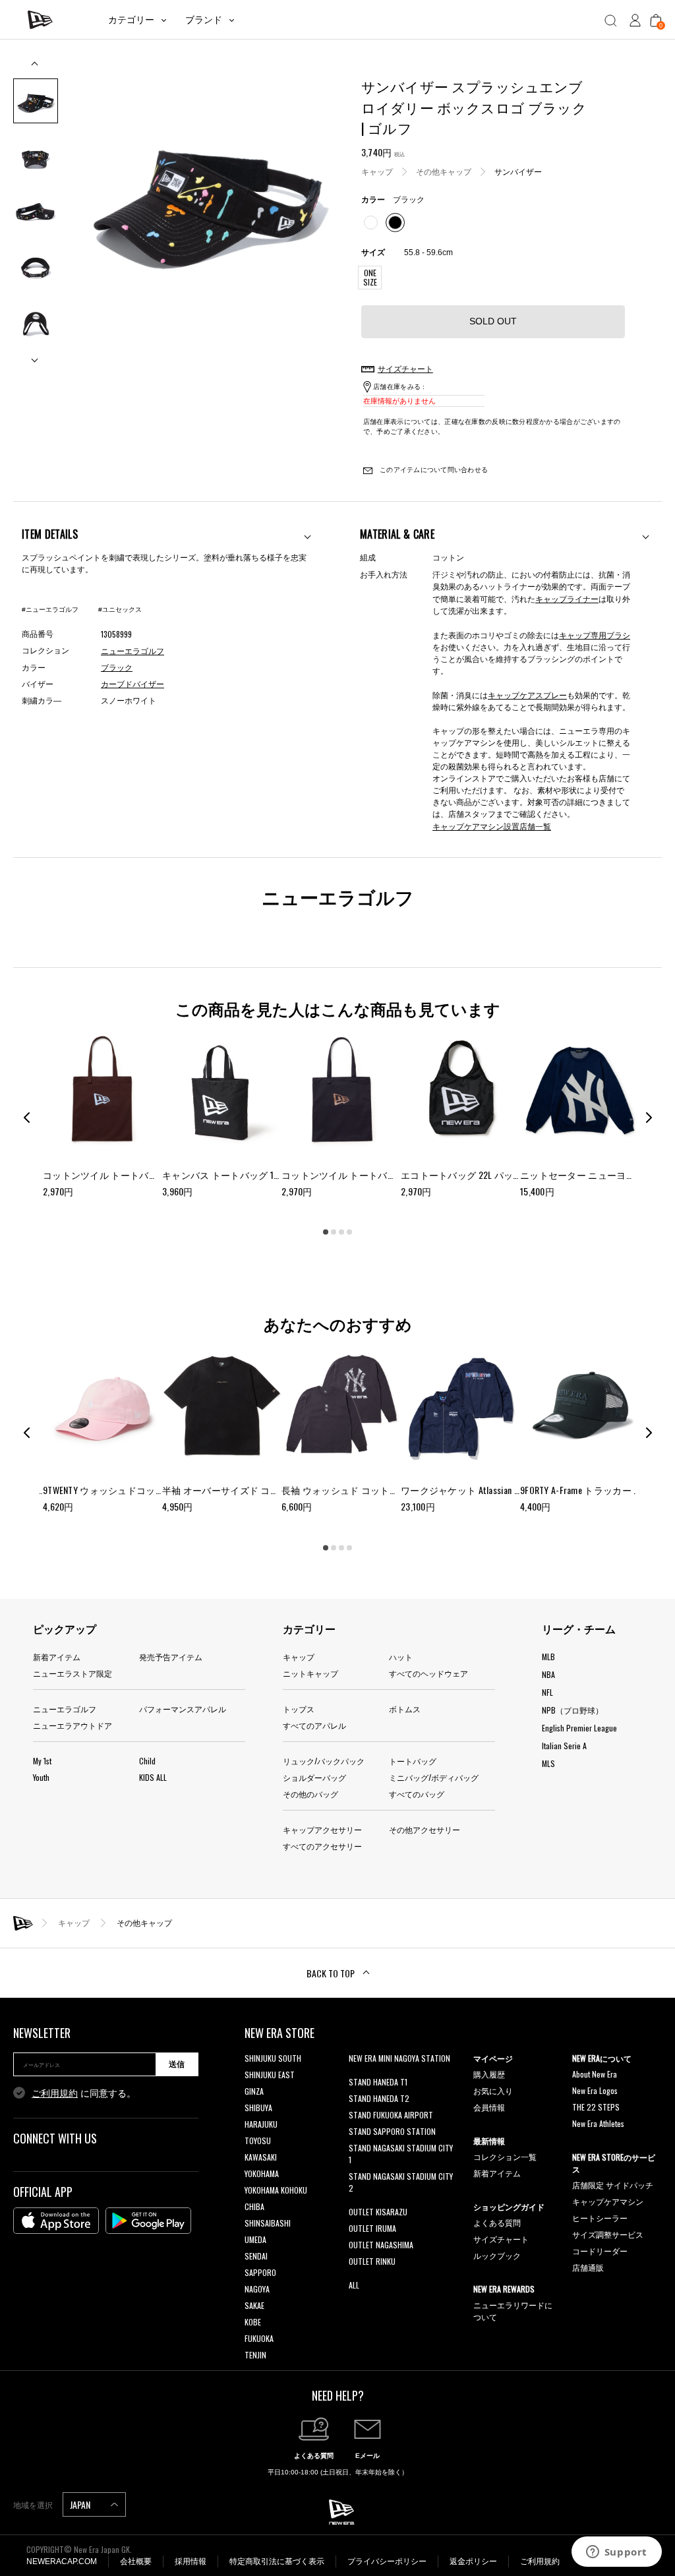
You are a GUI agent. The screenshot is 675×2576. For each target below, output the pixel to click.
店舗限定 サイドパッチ (613, 2185)
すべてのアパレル (314, 1725)
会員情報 (489, 2107)
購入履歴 (489, 2074)
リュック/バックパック (324, 1761)
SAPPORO (260, 2272)
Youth (41, 1777)
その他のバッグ (310, 1794)
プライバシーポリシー (387, 2561)
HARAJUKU (261, 2124)
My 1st (42, 1761)
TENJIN (255, 2355)
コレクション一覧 (505, 2156)
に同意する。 (84, 2093)
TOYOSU (258, 2141)
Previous (36, 68)
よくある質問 (497, 2222)
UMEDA (255, 2239)
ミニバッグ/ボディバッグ (434, 1777)
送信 (177, 2064)
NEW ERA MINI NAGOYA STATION (399, 2058)
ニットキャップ (310, 1673)
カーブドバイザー (132, 684)
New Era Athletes (598, 2123)
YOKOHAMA (262, 2173)
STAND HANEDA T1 (378, 2082)
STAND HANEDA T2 (379, 2098)
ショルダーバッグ (314, 1777)
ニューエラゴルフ (65, 1709)
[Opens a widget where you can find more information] (616, 2553)
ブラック (117, 668)
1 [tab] (326, 1232)
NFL (547, 1692)
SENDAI (256, 2256)
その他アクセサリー (425, 1829)
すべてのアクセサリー (322, 1846)
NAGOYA (257, 2289)
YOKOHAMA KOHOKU (276, 2190)
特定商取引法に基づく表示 (277, 2561)
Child (147, 1761)
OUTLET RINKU (372, 2261)
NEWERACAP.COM (62, 2561)
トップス (299, 1709)
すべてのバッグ (417, 1794)
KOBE (253, 2322)
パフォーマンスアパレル (183, 1709)
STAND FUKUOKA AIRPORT (391, 2115)
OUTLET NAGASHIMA (381, 2245)
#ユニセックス (120, 610)
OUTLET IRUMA (372, 2228)
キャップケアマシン (608, 2201)
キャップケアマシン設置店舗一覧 (492, 826)
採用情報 (191, 2561)
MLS (548, 1763)
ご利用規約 (55, 2093)
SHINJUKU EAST (270, 2075)
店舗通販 (588, 2267)
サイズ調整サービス (608, 2234)
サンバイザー (518, 171)
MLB (548, 1657)
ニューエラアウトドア (73, 1725)
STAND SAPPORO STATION (392, 2131)
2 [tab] (334, 1232)
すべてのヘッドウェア (428, 1673)
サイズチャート (501, 2239)
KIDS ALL (153, 1777)
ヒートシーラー (600, 2218)
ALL (354, 2285)
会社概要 (136, 2561)
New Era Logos (595, 2090)
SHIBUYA (258, 2108)
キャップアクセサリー (322, 1829)
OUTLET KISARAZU (378, 2212)
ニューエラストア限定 (73, 1673)
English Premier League (579, 1728)
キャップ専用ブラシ (595, 635)
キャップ (377, 171)
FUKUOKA (259, 2338)
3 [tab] (341, 1232)
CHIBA (254, 2206)
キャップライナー (567, 598)
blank (357, 2075)
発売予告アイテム (171, 1657)
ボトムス (405, 1709)
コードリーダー (600, 2251)
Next (36, 355)
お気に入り (493, 2090)
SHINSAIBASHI (268, 2223)
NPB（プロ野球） (572, 1710)
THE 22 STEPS (596, 2107)
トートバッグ (413, 1761)
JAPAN (81, 2504)
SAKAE (254, 2305)
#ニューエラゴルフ (50, 610)
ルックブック (497, 2255)
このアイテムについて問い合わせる (433, 470)
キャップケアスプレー (527, 695)
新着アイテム (57, 1657)
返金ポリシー (473, 2561)
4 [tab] (349, 1232)
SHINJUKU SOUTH (273, 2058)
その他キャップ (444, 171)
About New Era (595, 2074)
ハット (401, 1657)
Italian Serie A (564, 1746)
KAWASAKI (261, 2157)
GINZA (254, 2091)
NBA (548, 1674)
